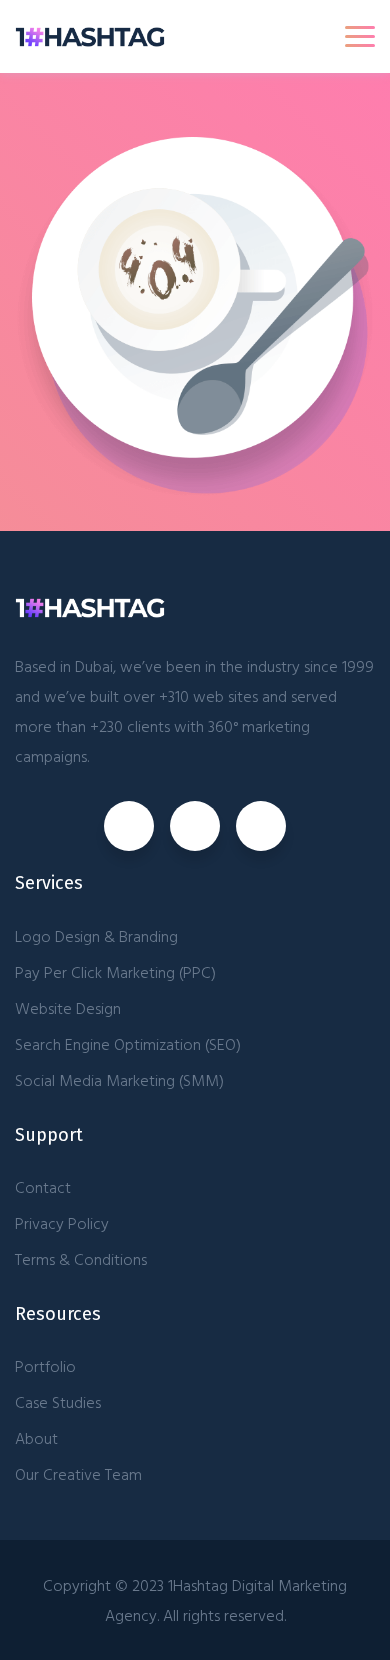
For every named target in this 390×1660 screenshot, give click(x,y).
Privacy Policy (62, 1223)
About (36, 1438)
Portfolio (45, 1366)
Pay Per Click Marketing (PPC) (115, 972)
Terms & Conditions (81, 1259)
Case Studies (58, 1402)
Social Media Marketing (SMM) (119, 1080)
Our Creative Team (78, 1474)
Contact (43, 1187)
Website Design (68, 1008)
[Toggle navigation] (360, 36)
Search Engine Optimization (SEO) (128, 1044)
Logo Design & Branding (96, 936)
